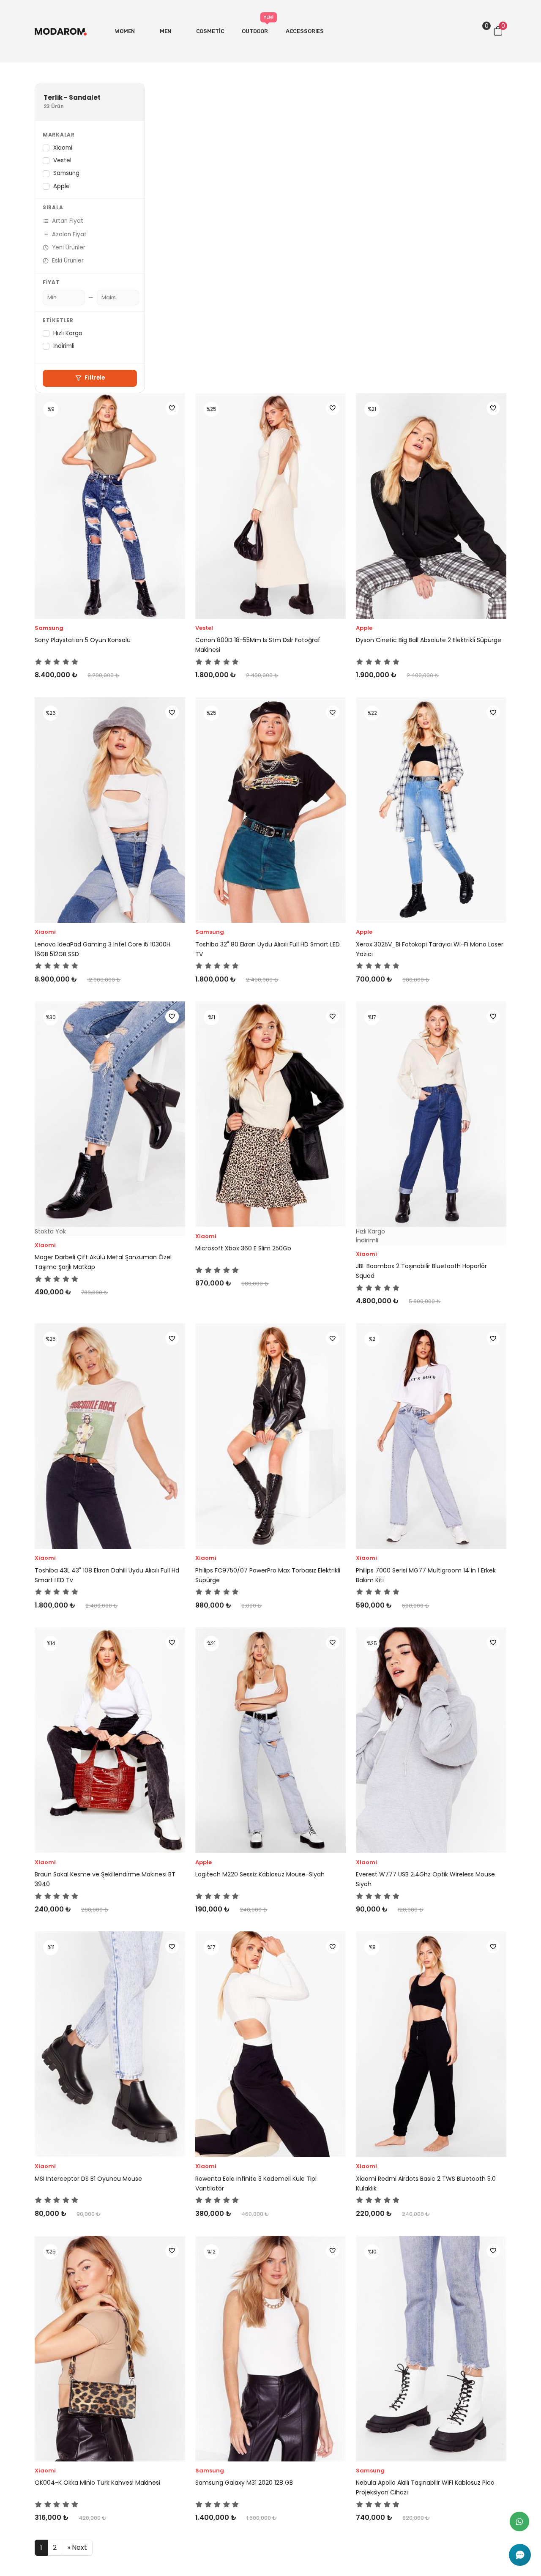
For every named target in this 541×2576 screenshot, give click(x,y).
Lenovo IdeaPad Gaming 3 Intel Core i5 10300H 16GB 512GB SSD (102, 949)
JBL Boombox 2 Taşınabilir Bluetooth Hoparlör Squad (421, 1271)
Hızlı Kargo (68, 333)
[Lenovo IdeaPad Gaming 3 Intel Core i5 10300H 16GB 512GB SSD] (110, 810)
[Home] (61, 31)
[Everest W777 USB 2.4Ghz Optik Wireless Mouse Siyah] (431, 1740)
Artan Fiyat (68, 221)
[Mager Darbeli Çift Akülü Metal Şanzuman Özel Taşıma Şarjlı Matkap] (110, 1114)
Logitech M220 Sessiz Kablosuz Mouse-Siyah (260, 1874)
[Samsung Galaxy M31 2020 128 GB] (270, 2349)
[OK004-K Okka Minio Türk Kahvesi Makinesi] (110, 2349)
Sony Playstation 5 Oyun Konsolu (83, 640)
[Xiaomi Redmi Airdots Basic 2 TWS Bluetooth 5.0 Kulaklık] (431, 2044)
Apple (61, 186)
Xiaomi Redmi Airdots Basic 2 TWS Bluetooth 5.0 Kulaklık (426, 2184)
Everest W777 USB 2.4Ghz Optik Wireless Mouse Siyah (425, 1879)
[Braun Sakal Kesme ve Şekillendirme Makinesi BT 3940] (110, 1740)
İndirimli (64, 346)
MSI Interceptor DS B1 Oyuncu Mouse (88, 2179)
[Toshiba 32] (270, 810)
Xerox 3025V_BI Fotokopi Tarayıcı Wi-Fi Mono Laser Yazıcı (430, 949)
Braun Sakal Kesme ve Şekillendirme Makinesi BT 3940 (105, 1879)
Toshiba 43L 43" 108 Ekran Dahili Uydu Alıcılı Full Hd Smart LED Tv (107, 1575)
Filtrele (95, 378)
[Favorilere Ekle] (172, 408)
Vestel (62, 160)
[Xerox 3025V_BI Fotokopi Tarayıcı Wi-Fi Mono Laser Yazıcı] (431, 810)
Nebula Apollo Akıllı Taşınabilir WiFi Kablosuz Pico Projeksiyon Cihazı (425, 2487)
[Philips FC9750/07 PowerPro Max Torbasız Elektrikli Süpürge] (270, 1436)
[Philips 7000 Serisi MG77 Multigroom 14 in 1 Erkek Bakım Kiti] (431, 1436)
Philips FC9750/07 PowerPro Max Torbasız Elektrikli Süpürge (268, 1575)
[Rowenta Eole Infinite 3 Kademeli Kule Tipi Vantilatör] (270, 2044)
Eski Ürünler (68, 261)
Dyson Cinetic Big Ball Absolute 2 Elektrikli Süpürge (429, 640)
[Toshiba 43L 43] (110, 1436)
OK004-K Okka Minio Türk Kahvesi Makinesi (97, 2483)
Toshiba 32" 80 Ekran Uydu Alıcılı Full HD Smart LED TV (268, 949)
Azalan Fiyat (69, 234)
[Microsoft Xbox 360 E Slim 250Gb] (270, 1114)
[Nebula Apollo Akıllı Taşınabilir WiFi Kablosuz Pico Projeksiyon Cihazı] (431, 2349)
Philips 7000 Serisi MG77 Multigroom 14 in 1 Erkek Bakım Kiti (426, 1575)
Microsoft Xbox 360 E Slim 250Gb (243, 1248)
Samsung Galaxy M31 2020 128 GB (244, 2483)
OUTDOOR (258, 26)
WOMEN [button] (126, 31)
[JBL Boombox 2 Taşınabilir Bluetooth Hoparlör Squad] (431, 1114)
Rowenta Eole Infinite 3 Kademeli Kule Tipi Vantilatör (256, 2184)
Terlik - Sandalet (72, 98)
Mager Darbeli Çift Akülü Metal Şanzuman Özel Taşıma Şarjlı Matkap (103, 1262)
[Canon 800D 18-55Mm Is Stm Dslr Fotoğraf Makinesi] (270, 506)
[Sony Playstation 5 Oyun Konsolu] (110, 506)
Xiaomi (63, 148)
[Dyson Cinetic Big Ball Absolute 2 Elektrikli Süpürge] (431, 506)
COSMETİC (210, 31)
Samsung (66, 173)
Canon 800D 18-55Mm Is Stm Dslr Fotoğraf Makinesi (258, 645)
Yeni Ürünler (69, 247)
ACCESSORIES (305, 31)
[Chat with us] (520, 2555)
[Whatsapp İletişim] (519, 2521)
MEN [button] (166, 31)
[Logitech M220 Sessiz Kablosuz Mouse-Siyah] (270, 1740)
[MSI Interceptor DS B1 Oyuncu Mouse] (110, 2044)
